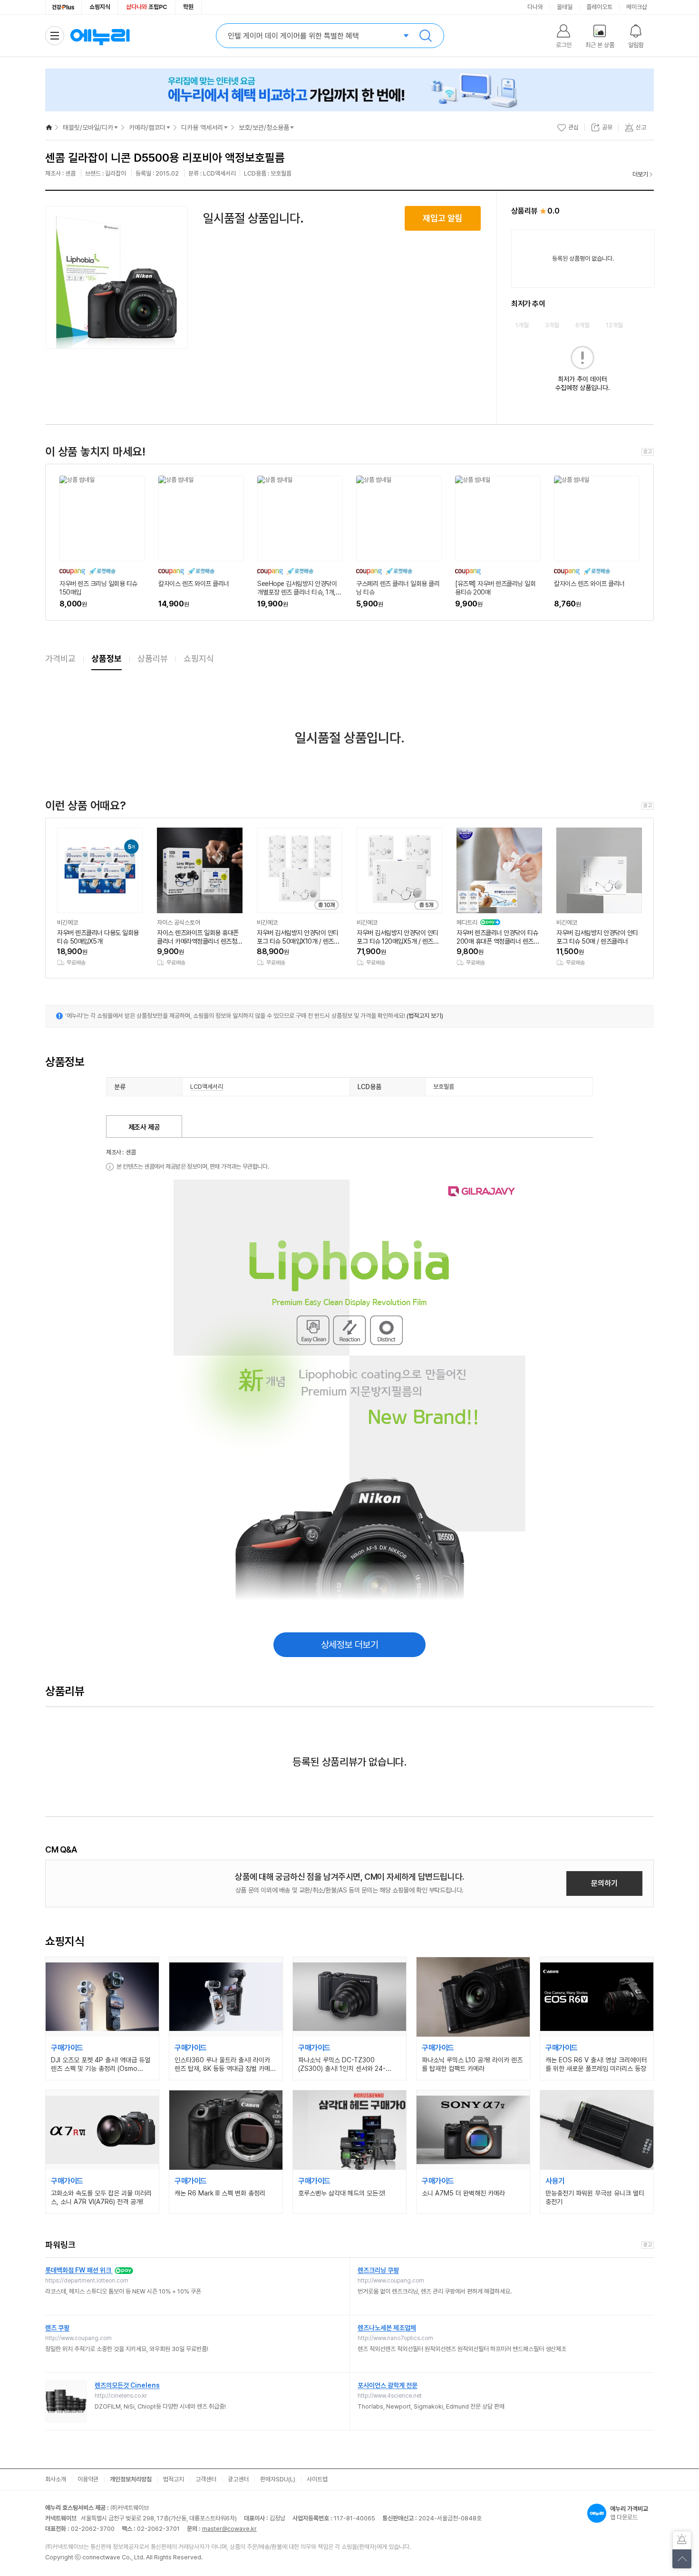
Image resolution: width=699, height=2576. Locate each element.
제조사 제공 (144, 1127)
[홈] (49, 127)
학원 (188, 7)
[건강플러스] (63, 7)
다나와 (535, 7)
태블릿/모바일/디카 (88, 127)
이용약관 (88, 2479)
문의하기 (604, 1883)
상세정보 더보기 (350, 1645)
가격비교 (60, 659)
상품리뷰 (153, 659)
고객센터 (206, 2479)
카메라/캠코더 (147, 127)
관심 (573, 127)
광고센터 (238, 2479)
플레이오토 (599, 7)
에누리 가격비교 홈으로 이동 (100, 36)
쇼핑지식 (100, 7)
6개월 (582, 325)
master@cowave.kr (229, 2529)
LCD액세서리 (207, 1087)
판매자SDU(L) (278, 2479)
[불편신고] (682, 2540)
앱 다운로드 (629, 2513)
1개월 (522, 325)
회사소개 (56, 2479)
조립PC (147, 7)
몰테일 (565, 7)
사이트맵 (317, 2479)
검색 (426, 36)
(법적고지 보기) (425, 1016)
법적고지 (174, 2479)
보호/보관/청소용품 (264, 127)
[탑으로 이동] (682, 2559)
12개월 (614, 325)
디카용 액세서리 (202, 127)
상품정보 (107, 659)
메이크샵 (637, 7)
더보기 (640, 174)
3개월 (552, 325)
